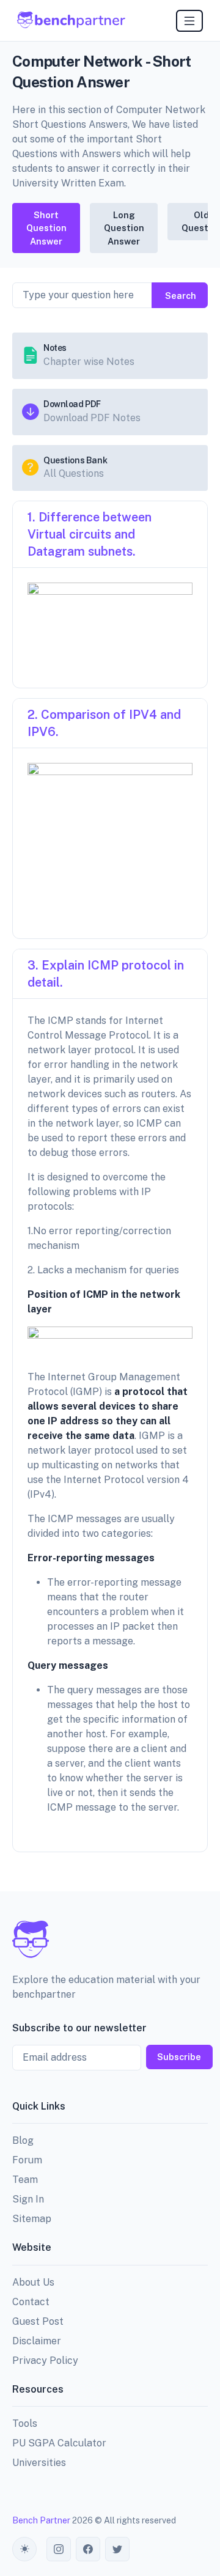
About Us (33, 2282)
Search (181, 296)
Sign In (28, 2199)
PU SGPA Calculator (59, 2443)
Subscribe (179, 2057)
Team (25, 2180)
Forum (27, 2160)
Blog (23, 2140)
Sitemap (32, 2219)
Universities (39, 2463)
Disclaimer (37, 2341)
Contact (31, 2302)
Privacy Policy (45, 2361)
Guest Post (38, 2321)
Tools (25, 2423)
